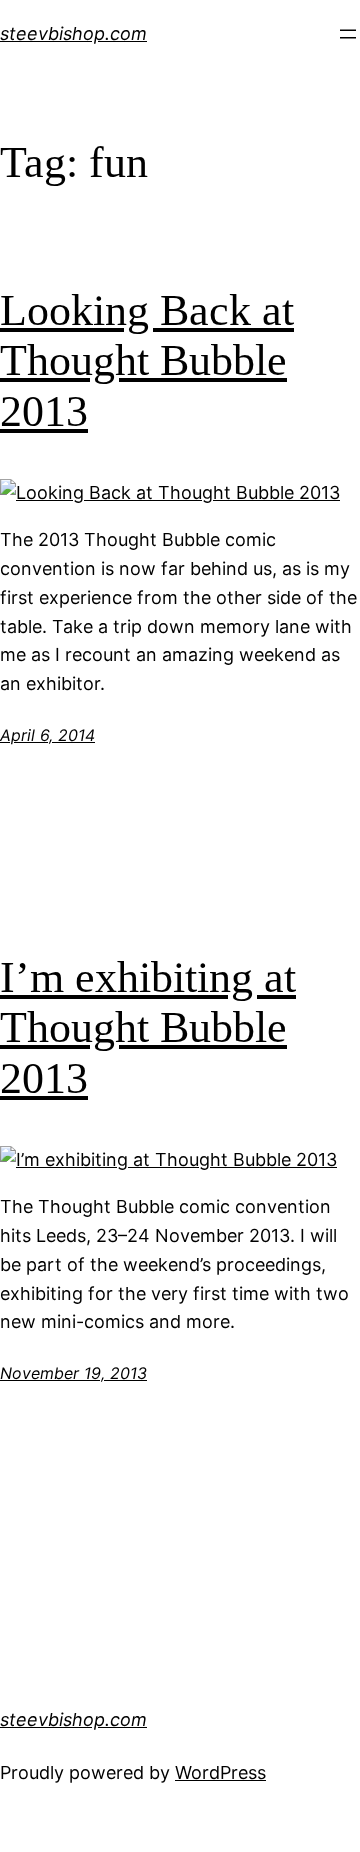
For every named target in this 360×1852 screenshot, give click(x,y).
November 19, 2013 (73, 1373)
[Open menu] (348, 34)
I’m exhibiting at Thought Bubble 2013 (148, 1028)
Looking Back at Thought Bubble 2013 (147, 361)
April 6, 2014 (47, 735)
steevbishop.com (73, 33)
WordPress (220, 1772)
